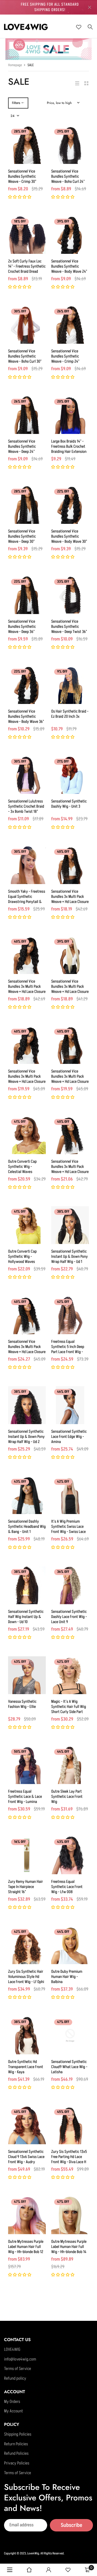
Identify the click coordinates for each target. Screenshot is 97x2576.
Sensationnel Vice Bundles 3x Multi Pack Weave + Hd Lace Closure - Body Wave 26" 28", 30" (27, 1079)
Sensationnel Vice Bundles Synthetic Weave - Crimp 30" (22, 176)
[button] (20, 197)
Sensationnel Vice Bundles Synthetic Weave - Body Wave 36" (26, 717)
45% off (63, 2112)
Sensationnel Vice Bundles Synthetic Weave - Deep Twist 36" (69, 627)
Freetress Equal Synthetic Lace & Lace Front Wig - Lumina (25, 1797)
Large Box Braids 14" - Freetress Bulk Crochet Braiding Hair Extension (69, 446)
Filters (16, 103)
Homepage (15, 65)
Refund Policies (16, 2454)
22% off (63, 492)
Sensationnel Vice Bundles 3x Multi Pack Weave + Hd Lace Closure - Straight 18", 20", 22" (70, 989)
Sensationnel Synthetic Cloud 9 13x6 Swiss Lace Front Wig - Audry (26, 2157)
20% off (63, 402)
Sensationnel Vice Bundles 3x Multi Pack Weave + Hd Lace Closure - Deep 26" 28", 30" (70, 1079)
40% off (63, 852)
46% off (63, 1392)
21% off (63, 762)
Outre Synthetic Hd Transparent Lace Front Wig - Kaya (26, 2067)
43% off (20, 1482)
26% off (63, 312)
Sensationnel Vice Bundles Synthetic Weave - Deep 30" (22, 536)
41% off (20, 1122)
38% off (63, 1212)
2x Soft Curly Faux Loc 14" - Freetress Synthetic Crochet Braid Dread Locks (27, 269)
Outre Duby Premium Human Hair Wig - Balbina (67, 1977)
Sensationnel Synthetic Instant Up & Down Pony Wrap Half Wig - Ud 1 (70, 1257)
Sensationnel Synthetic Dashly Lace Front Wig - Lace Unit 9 (69, 1617)
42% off (63, 1482)
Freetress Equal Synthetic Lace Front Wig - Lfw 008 (67, 1887)
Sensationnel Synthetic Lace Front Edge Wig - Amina (69, 1437)
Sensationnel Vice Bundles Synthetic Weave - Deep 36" (22, 627)
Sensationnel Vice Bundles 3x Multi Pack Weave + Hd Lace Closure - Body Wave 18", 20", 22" (27, 992)
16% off (20, 1842)
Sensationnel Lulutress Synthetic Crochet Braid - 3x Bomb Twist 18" (26, 806)
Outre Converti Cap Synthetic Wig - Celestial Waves (22, 1167)
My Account (13, 2411)
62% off (63, 1302)
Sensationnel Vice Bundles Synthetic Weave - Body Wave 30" (69, 536)
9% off (62, 672)
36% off (63, 1572)
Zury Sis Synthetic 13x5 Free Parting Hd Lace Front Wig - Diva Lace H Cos (69, 2159)
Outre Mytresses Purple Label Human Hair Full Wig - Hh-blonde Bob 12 (26, 2247)
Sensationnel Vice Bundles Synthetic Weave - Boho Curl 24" (68, 176)
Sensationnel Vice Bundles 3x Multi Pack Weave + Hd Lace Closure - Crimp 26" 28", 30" (27, 1349)
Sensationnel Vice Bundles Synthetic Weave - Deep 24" (22, 446)
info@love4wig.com (20, 2359)
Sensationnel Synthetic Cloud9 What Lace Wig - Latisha (69, 2067)
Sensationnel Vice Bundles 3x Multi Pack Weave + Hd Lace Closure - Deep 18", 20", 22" (70, 899)
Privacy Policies (17, 2463)
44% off (63, 1752)
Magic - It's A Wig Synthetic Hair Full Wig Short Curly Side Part (69, 1707)
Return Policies (16, 2444)
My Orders (12, 2402)
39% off (63, 222)
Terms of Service (18, 2369)
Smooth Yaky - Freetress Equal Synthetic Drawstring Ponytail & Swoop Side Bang (27, 899)
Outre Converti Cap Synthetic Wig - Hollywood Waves (22, 1257)
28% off (20, 132)
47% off (63, 2022)
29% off (63, 132)
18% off (20, 222)
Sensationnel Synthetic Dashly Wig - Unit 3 (69, 804)
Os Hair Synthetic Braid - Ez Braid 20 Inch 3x (70, 714)
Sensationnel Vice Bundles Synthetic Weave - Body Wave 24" (69, 266)
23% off (20, 582)
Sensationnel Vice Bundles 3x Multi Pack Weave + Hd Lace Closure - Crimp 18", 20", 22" (70, 1169)
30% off (20, 312)
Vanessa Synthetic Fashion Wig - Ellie (22, 1704)
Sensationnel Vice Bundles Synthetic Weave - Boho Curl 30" (25, 356)
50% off (20, 1752)
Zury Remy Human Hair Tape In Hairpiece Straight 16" (25, 1887)
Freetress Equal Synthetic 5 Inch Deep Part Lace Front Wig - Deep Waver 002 (68, 1349)
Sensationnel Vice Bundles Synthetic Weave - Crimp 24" (65, 356)
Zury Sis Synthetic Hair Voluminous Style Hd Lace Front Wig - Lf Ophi (26, 1977)
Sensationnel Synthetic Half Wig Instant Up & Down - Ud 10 (26, 1617)
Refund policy (15, 2379)
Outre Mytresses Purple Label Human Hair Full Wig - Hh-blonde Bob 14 (69, 2247)
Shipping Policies (18, 2435)
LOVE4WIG (12, 2350)
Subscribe (71, 2525)
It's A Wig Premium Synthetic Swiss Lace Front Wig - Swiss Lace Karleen (68, 1529)
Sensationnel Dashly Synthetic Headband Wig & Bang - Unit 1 (27, 1527)
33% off (63, 582)
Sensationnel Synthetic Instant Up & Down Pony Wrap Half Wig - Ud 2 (26, 1437)
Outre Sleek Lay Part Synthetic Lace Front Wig (67, 1797)
